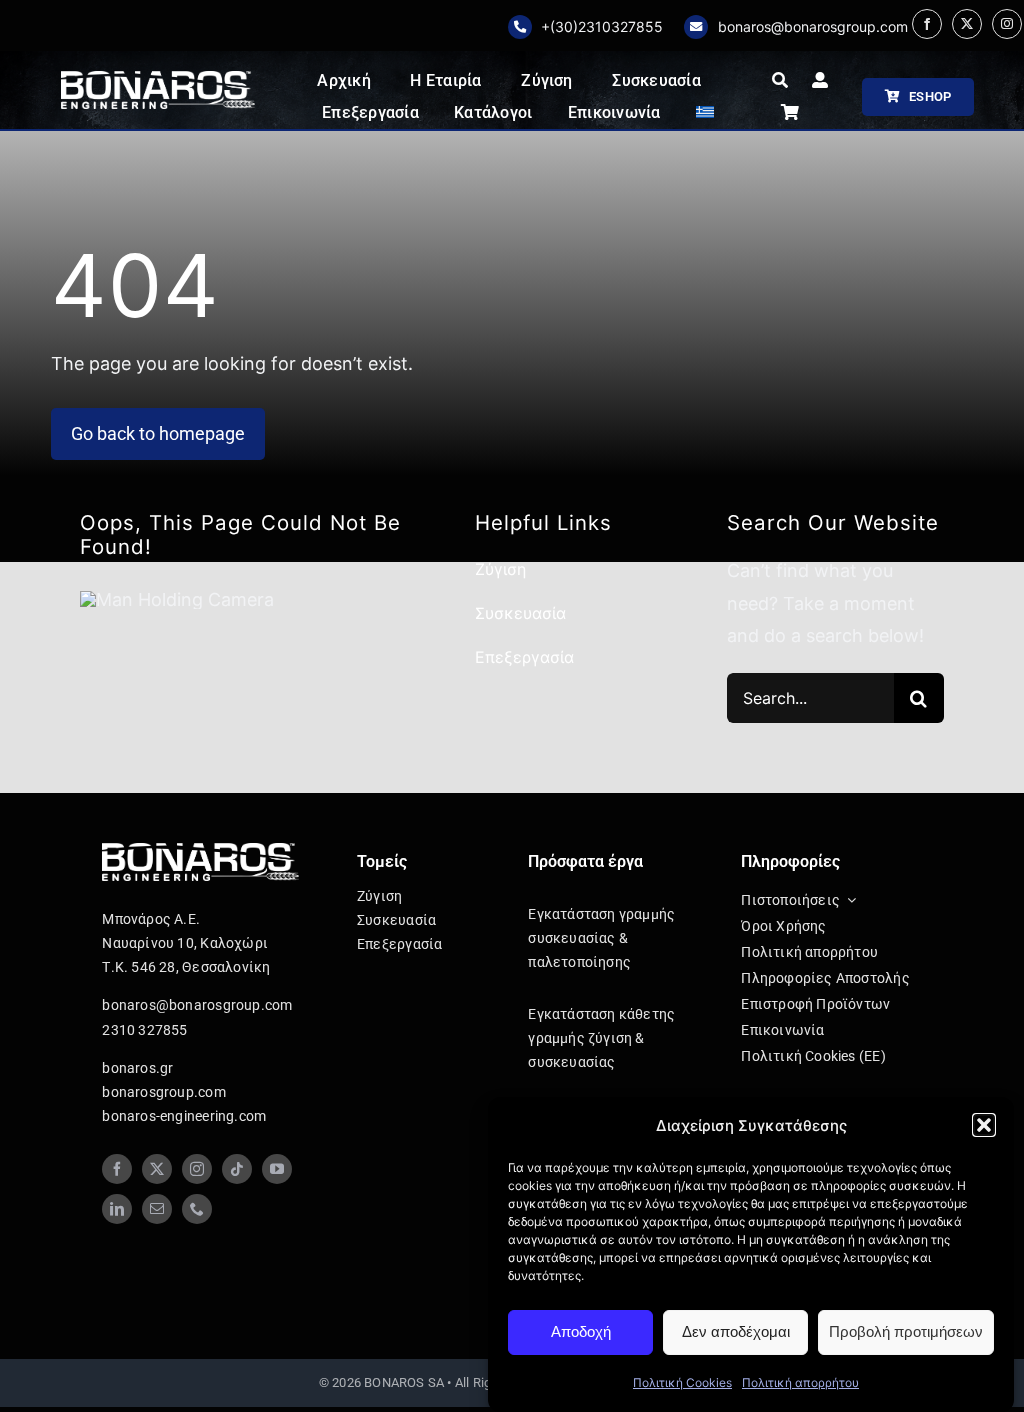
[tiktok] (237, 1169)
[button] (984, 1125)
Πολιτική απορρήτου (800, 1382)
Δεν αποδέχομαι (736, 1331)
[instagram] (1007, 24)
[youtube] (277, 1169)
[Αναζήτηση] (780, 81)
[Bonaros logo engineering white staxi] (157, 79)
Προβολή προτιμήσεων (906, 1331)
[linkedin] (117, 1209)
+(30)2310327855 (602, 26)
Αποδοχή (581, 1331)
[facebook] (927, 24)
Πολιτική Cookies (682, 1382)
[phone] (197, 1209)
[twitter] (967, 24)
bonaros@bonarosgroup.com (813, 26)
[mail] (157, 1209)
